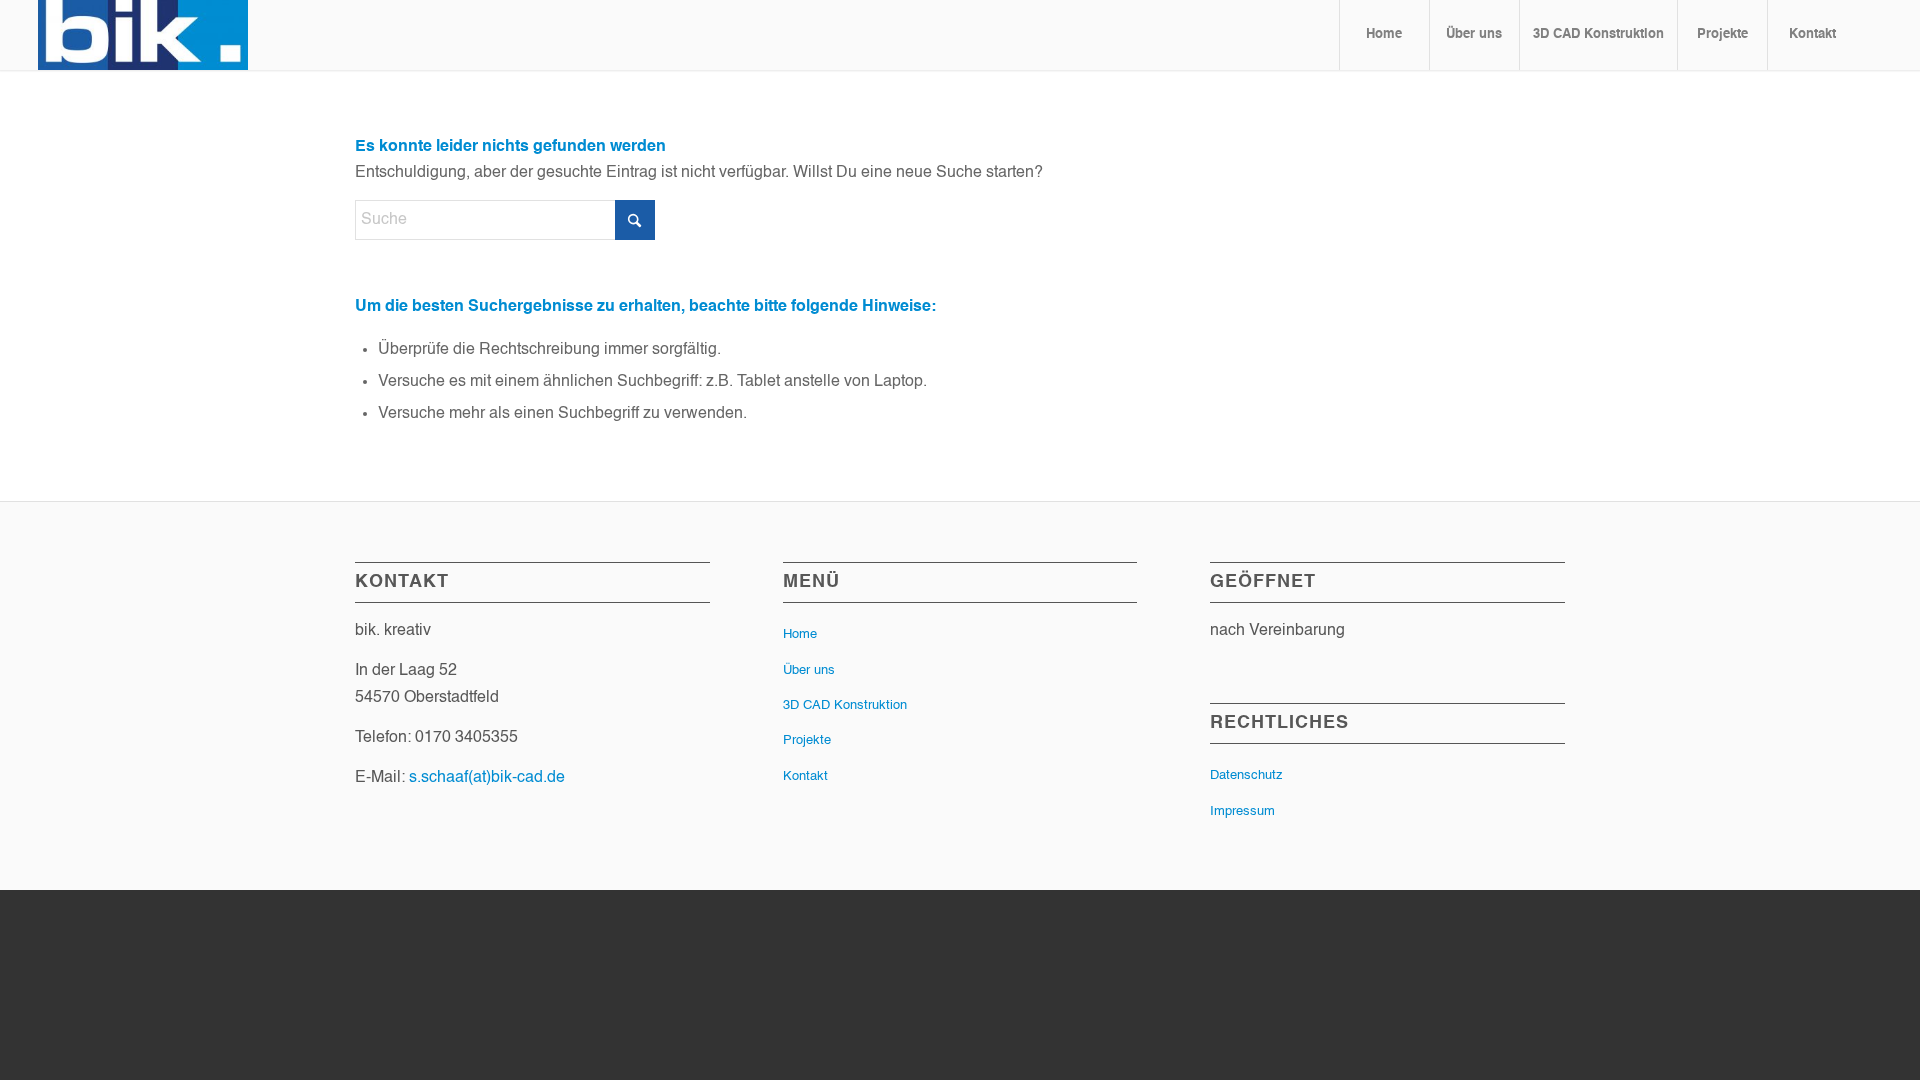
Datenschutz (1246, 775)
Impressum (1242, 811)
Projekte (807, 740)
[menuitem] (1384, 35)
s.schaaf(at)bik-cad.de (487, 778)
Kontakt (805, 776)
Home (800, 634)
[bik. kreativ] (143, 35)
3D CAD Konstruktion (845, 705)
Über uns (809, 670)
